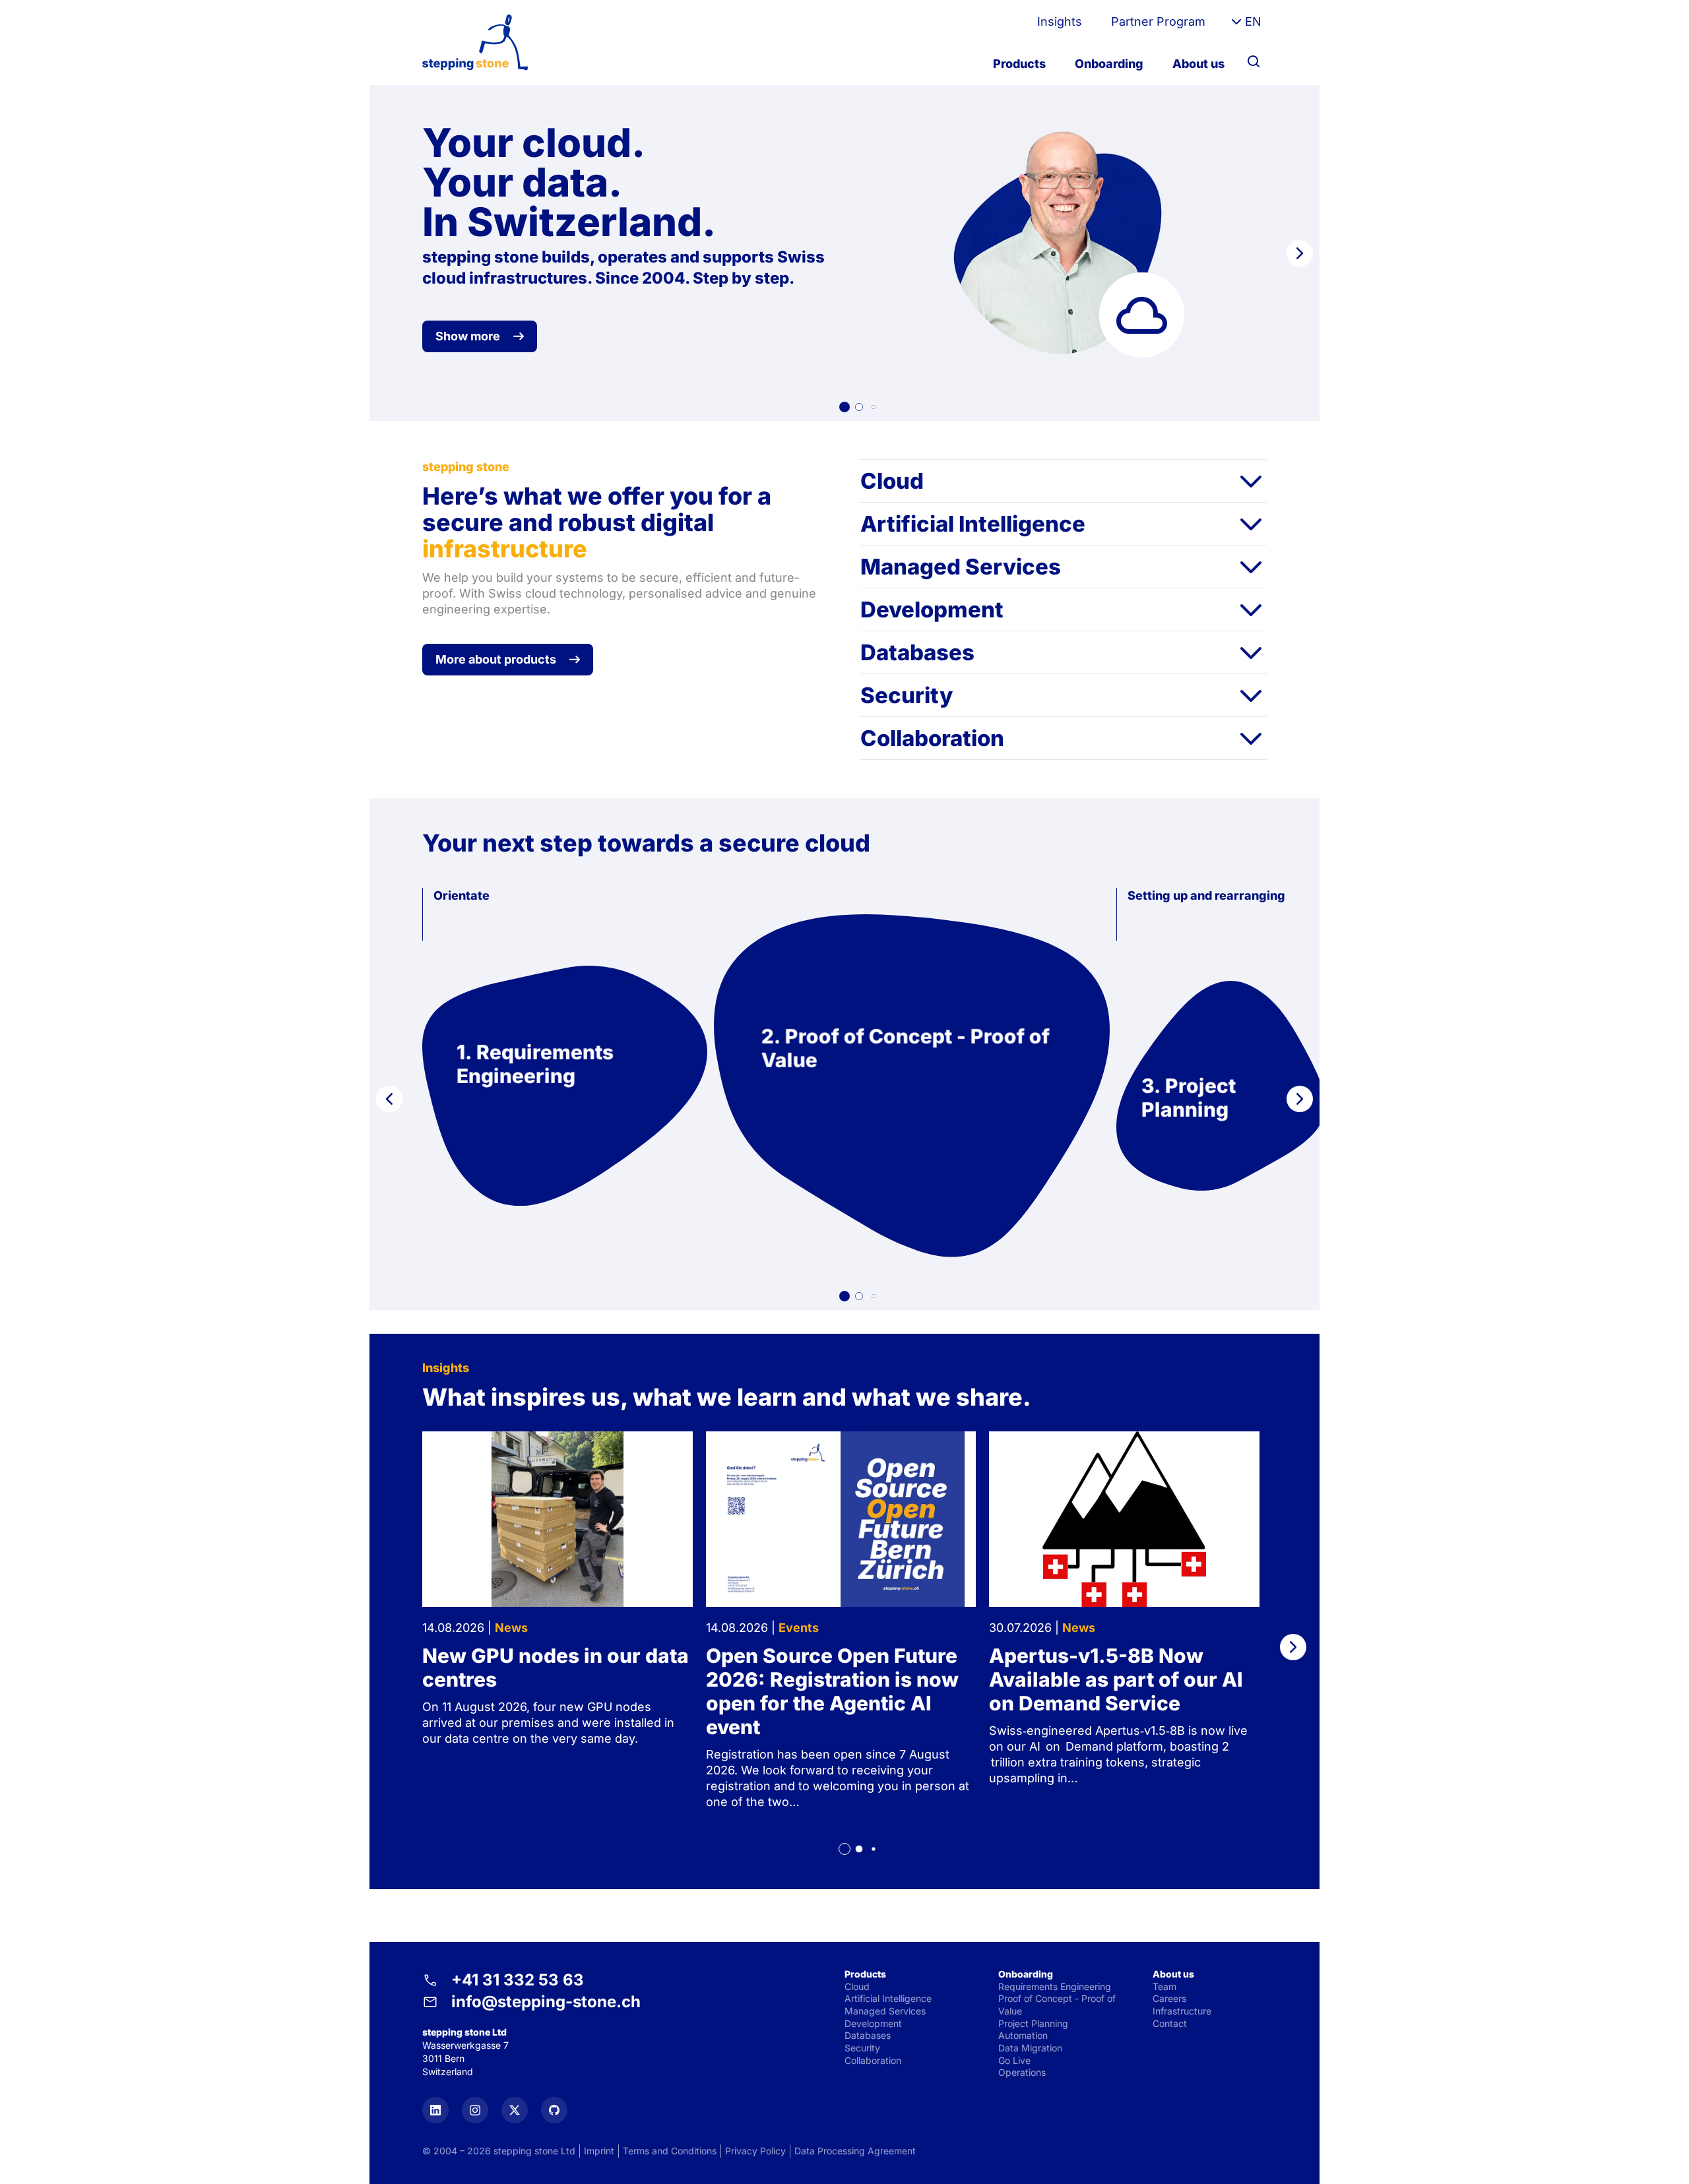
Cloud (892, 481)
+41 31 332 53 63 (518, 1980)
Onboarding (1109, 64)
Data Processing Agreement (855, 2151)
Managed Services (961, 567)
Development (932, 609)
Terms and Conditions (670, 2151)
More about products (496, 659)
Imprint (599, 2151)
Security (907, 695)
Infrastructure (1182, 2011)
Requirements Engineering (1055, 1986)
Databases (917, 652)
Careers (1169, 1998)
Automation (1023, 2035)
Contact (1170, 2023)
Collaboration (932, 738)
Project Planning (1033, 2023)
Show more (468, 336)
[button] (844, 407)
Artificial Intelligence (973, 524)
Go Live (1014, 2060)
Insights (1060, 21)
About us (1198, 64)
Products (1019, 64)
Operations (1022, 2072)
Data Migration (1030, 2048)
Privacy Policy (755, 2151)
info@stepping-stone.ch (546, 2002)
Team (1164, 1986)
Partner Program (1158, 21)
